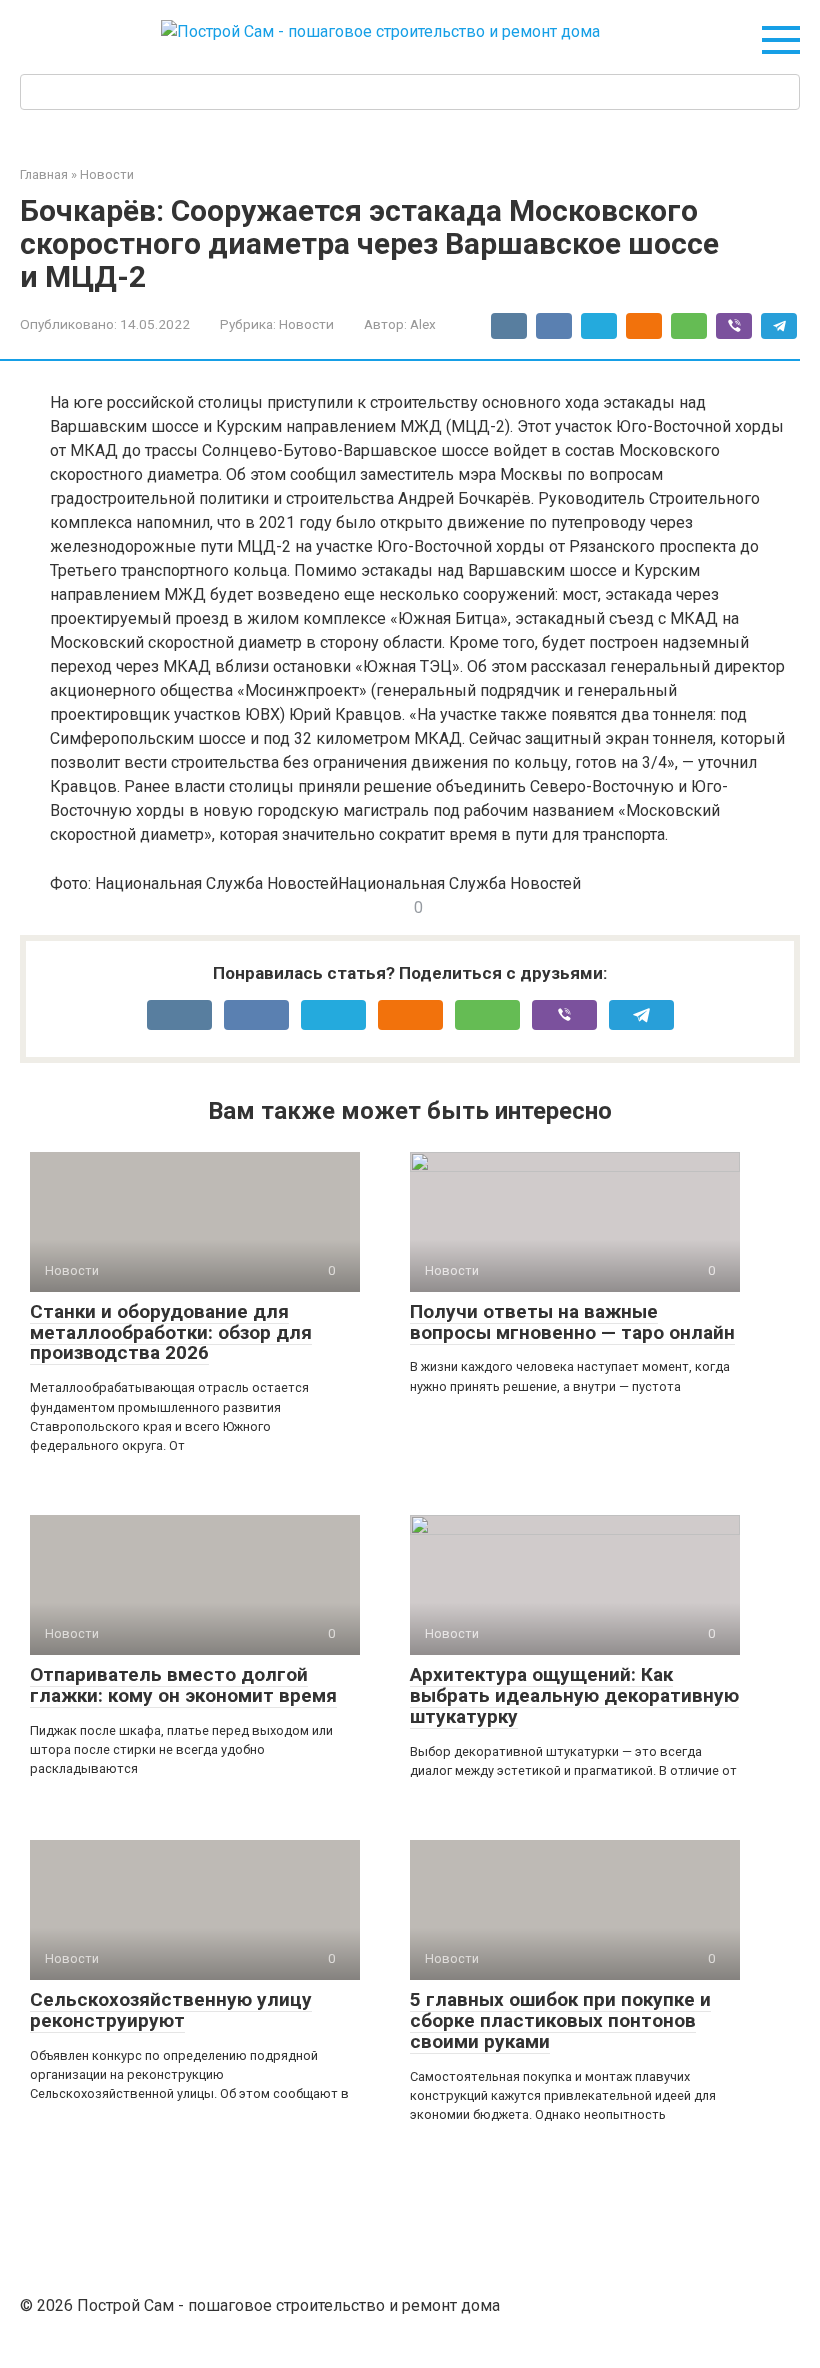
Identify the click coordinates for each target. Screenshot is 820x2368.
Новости (306, 324)
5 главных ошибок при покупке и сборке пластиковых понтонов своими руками (560, 2020)
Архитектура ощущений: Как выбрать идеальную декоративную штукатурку (574, 1695)
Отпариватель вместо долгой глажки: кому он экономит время (183, 1685)
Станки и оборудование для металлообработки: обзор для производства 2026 (171, 1332)
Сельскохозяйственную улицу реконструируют (171, 2010)
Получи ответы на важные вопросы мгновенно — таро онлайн (572, 1322)
